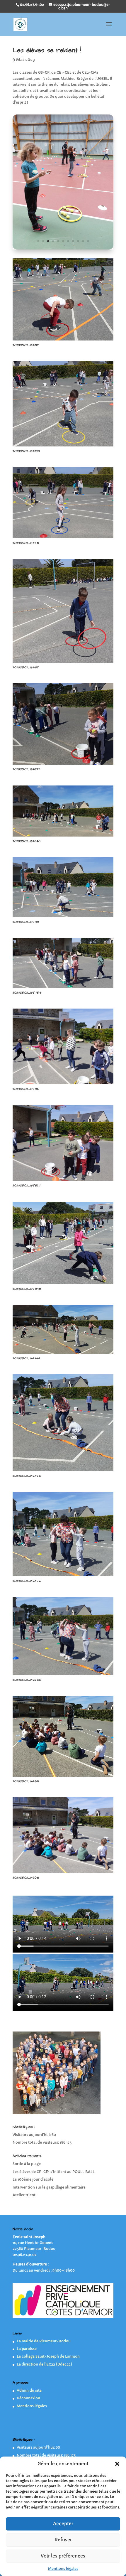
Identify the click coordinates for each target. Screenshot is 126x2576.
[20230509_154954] (63, 249)
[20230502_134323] (63, 446)
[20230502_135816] (63, 1084)
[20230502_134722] (63, 764)
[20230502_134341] (63, 538)
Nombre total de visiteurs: (36, 2142)
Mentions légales (63, 2569)
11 (88, 241)
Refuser (63, 2540)
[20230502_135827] (63, 1181)
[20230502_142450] (63, 1471)
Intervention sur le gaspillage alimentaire (49, 2187)
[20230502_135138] (63, 917)
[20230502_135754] (63, 988)
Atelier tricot (24, 2195)
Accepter (63, 2524)
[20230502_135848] (63, 1284)
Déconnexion (28, 2398)
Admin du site (29, 2390)
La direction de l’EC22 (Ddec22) (44, 2364)
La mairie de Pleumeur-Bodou (44, 2341)
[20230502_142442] (63, 1354)
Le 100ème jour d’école (33, 2179)
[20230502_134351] (63, 663)
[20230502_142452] (63, 1576)
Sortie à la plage (27, 2164)
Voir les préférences (63, 2556)
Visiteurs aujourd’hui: (32, 2135)
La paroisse (27, 2349)
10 (83, 241)
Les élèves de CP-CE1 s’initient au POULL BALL (54, 2172)
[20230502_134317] (63, 340)
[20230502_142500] (63, 1675)
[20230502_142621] (63, 1777)
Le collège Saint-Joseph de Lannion (48, 2356)
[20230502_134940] (63, 836)
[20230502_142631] (63, 1873)
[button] (117, 2464)
